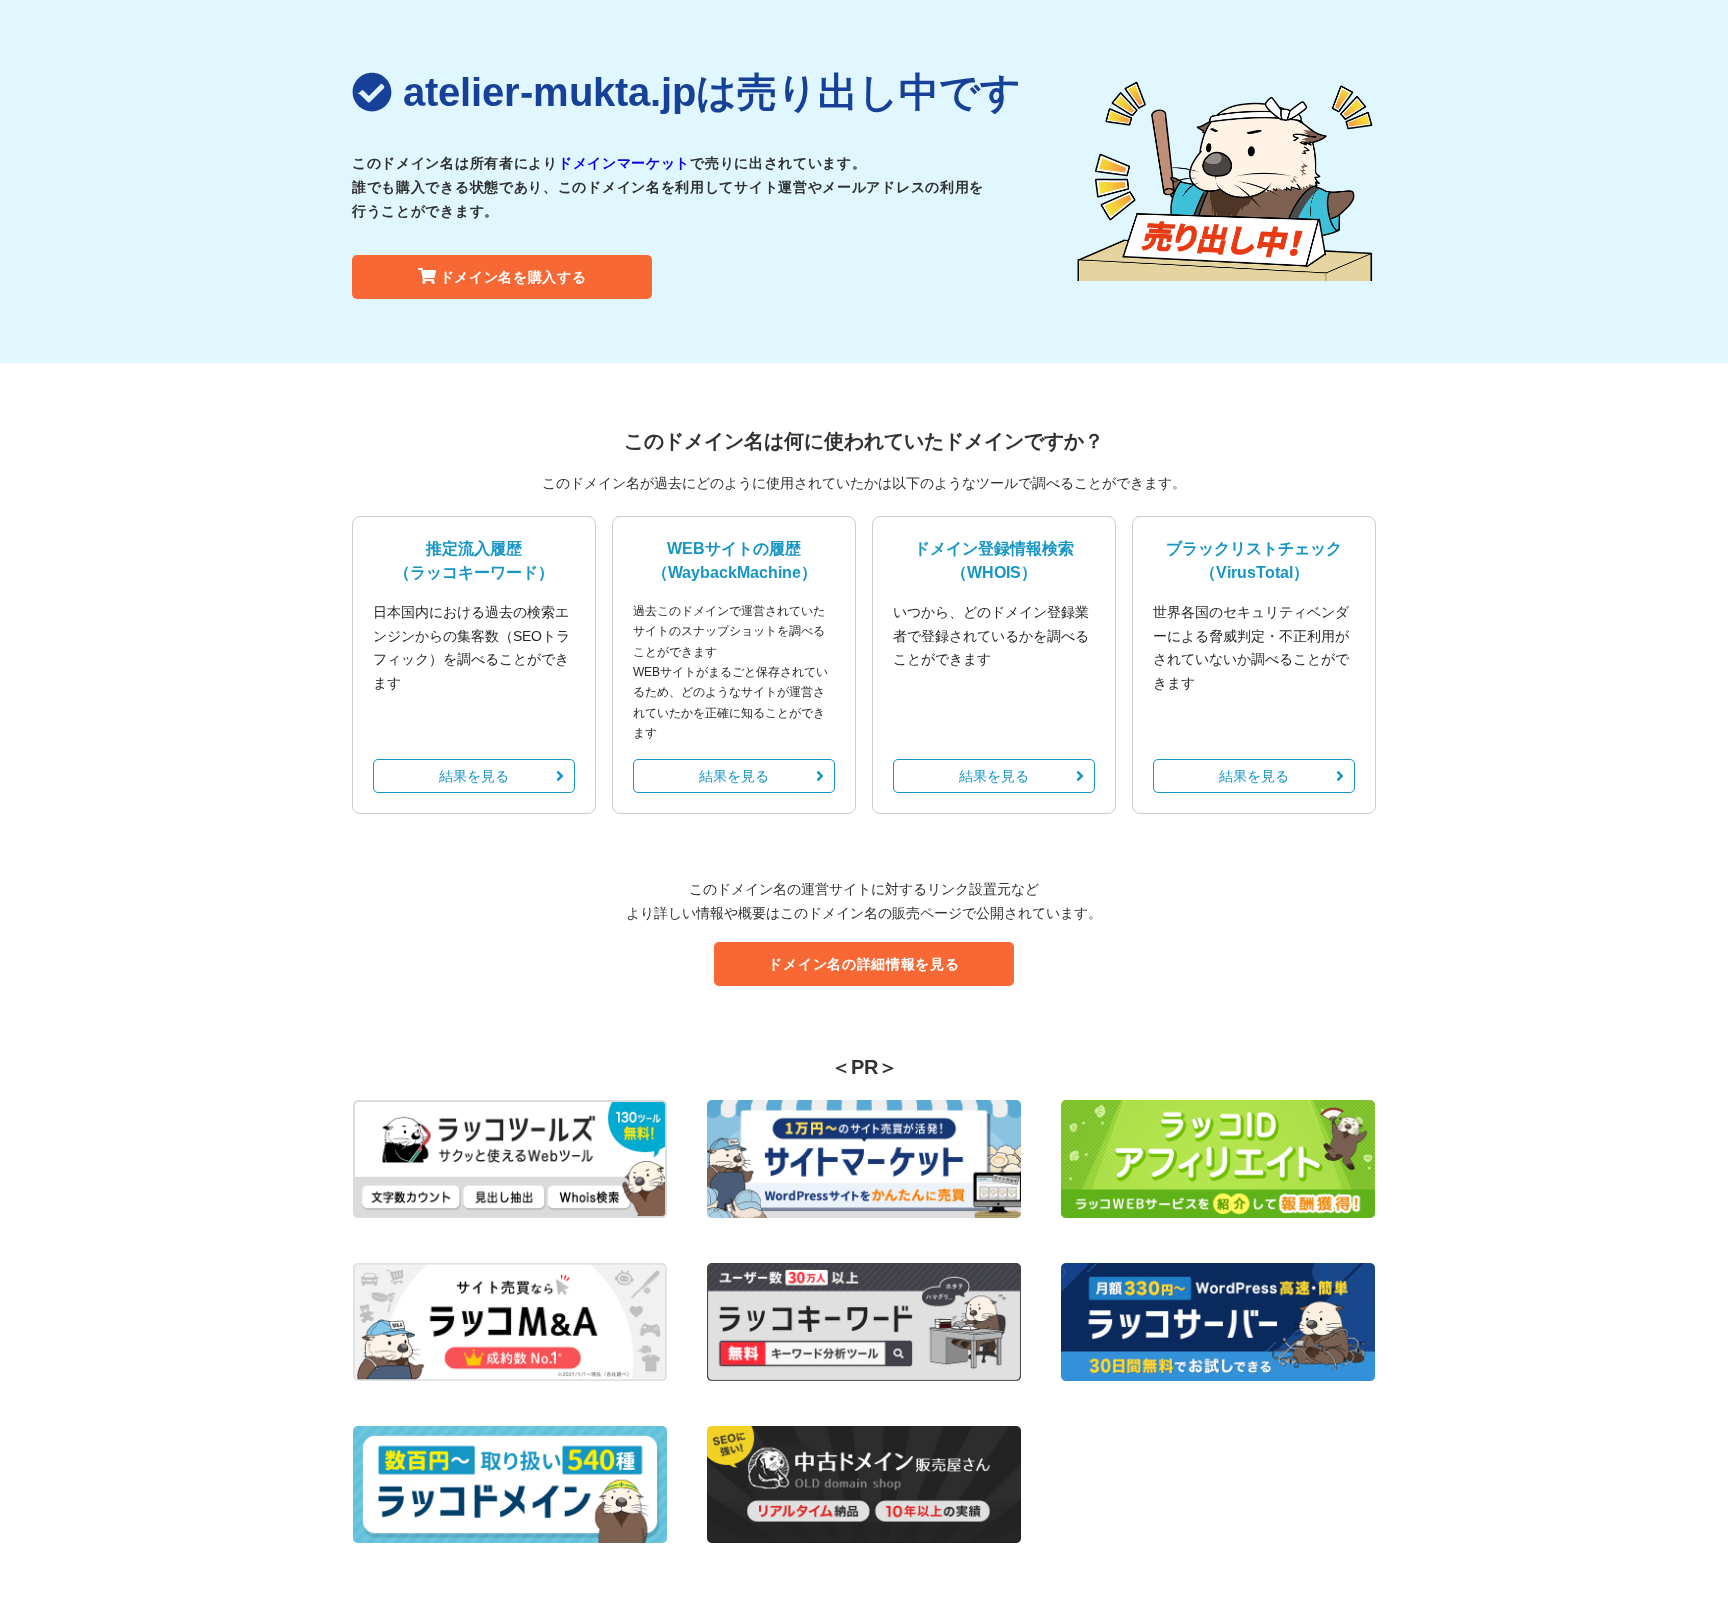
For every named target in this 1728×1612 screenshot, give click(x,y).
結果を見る (474, 776)
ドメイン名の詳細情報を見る (863, 964)
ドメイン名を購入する (513, 277)
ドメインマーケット (624, 163)
